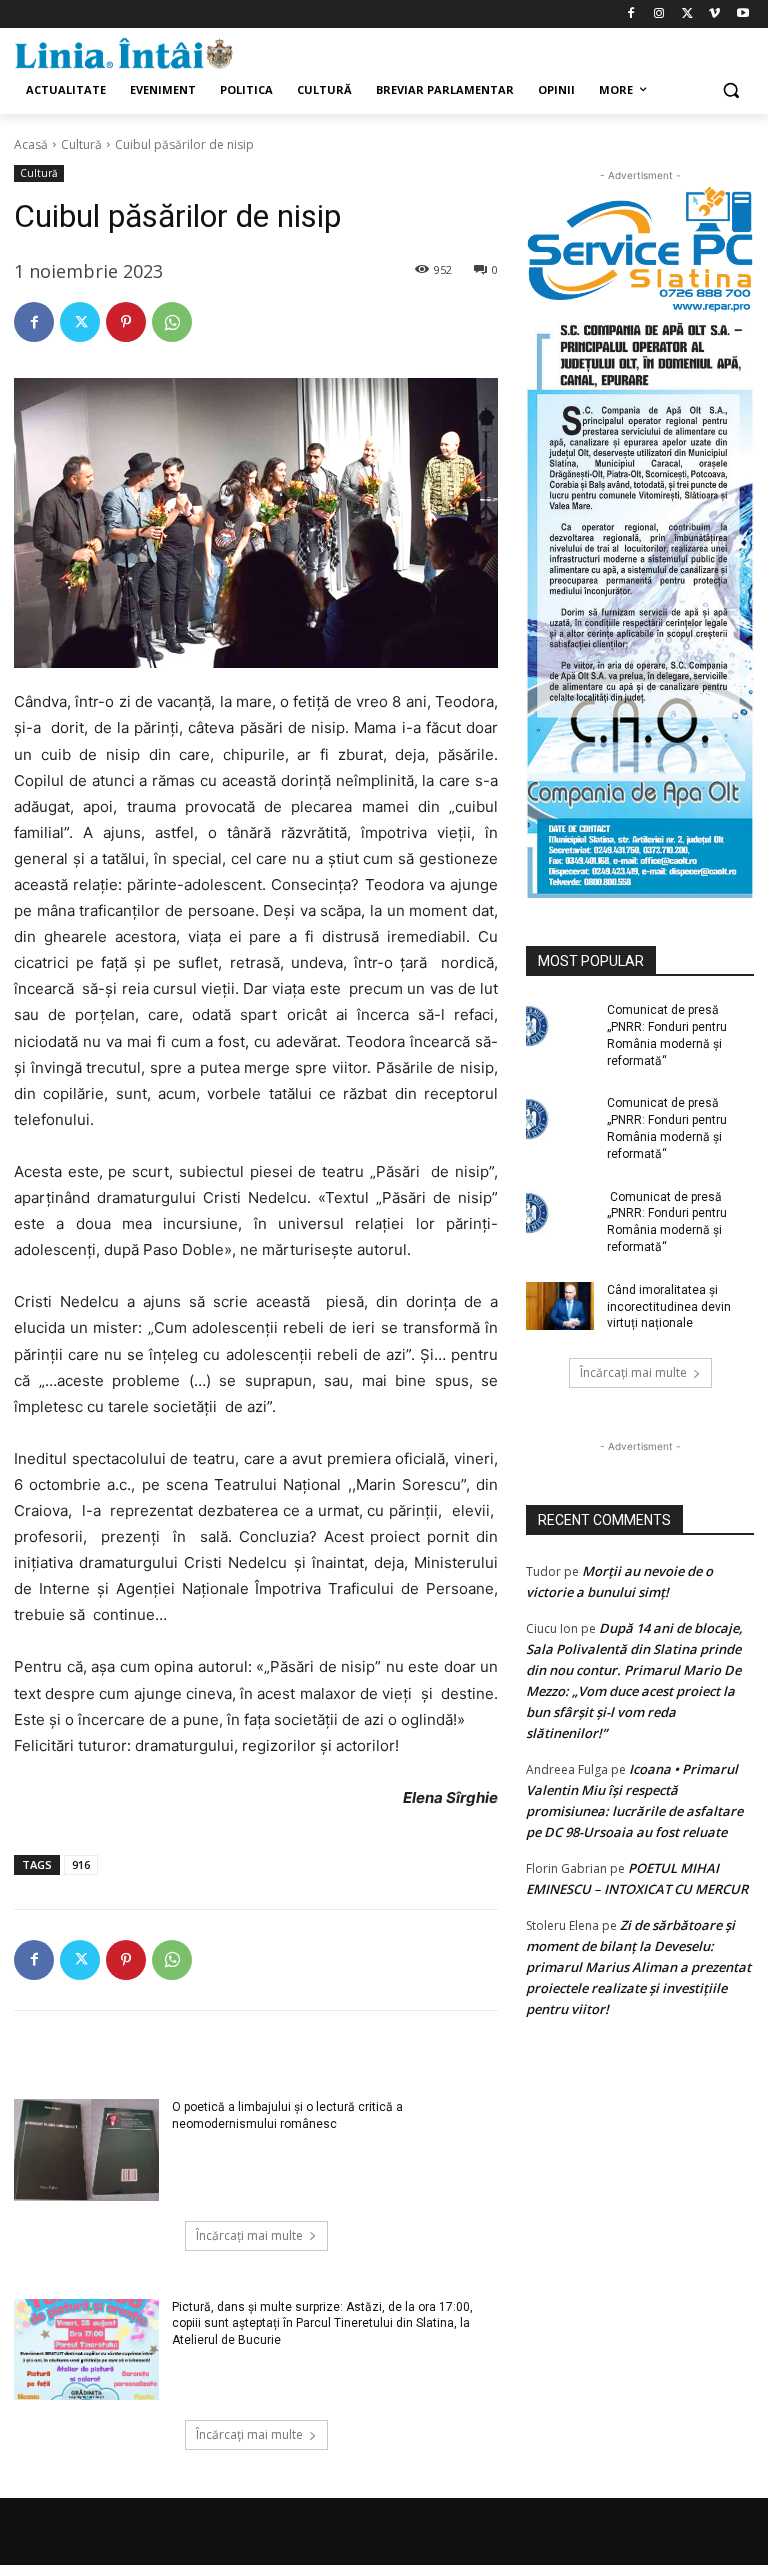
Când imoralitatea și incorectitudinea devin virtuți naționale (669, 1307)
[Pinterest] (126, 322)
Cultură (81, 144)
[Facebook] (631, 14)
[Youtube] (742, 14)
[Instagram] (659, 14)
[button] (730, 90)
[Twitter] (687, 14)
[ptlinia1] (640, 250)
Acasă (31, 144)
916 (81, 1864)
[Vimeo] (714, 14)
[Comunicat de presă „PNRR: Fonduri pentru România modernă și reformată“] (560, 1026)
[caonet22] (640, 605)
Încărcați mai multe (249, 2235)
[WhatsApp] (172, 322)
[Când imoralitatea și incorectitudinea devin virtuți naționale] (560, 1306)
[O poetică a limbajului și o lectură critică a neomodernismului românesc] (86, 2150)
